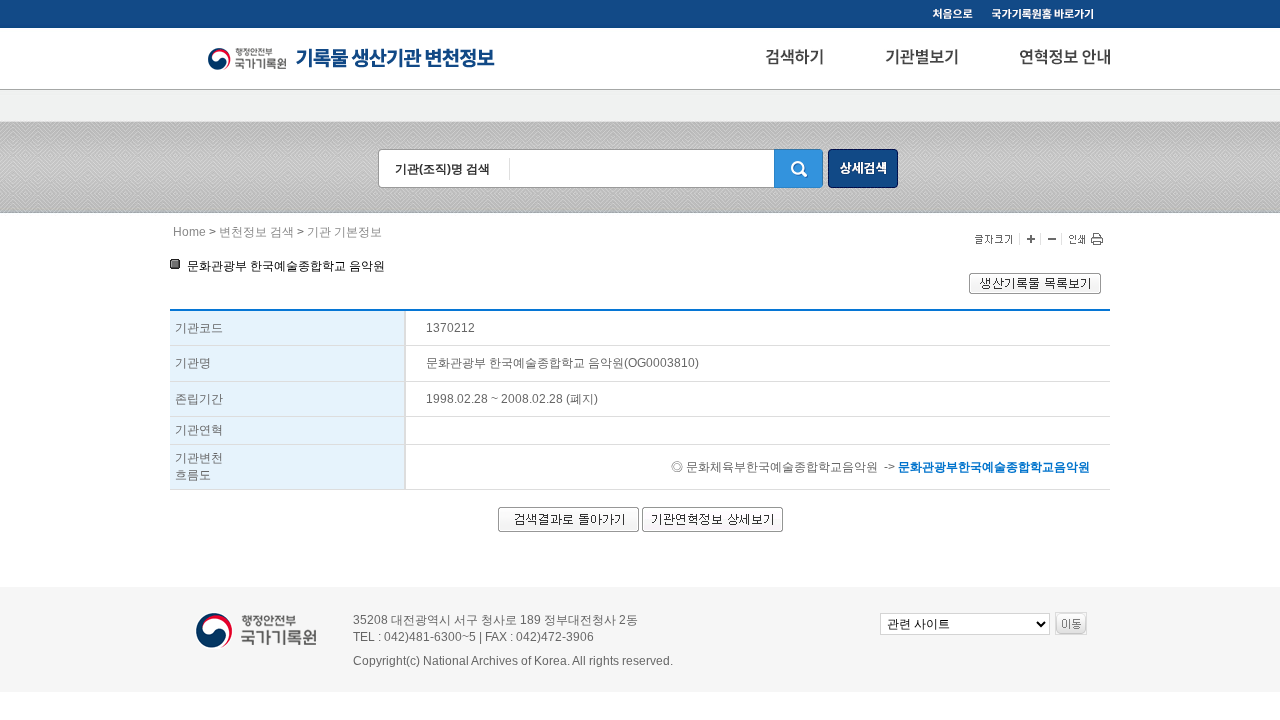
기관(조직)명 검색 (442, 169)
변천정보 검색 (256, 232)
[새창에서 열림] (1035, 290)
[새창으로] (1046, 16)
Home (189, 232)
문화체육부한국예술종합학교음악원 (782, 467)
